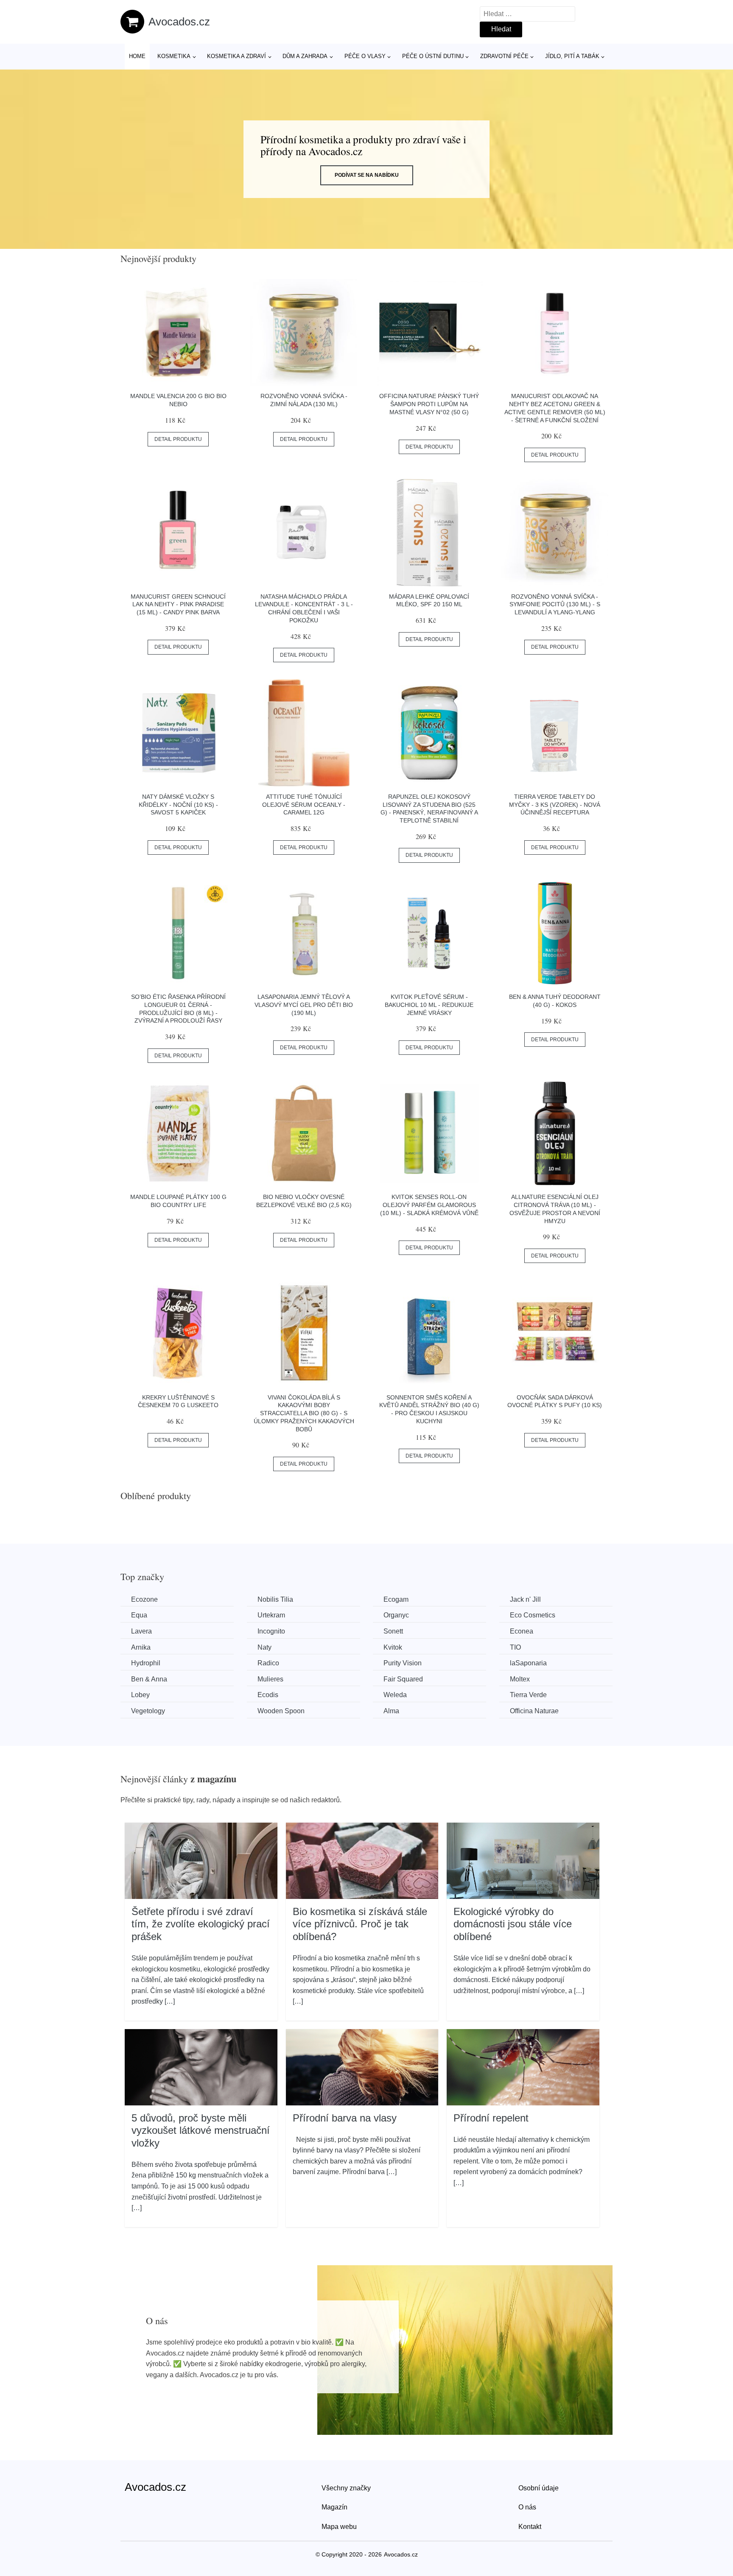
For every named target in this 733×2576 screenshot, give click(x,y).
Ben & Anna (149, 1679)
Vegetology (148, 1711)
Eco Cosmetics (533, 1615)
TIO (515, 1647)
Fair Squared (403, 1679)
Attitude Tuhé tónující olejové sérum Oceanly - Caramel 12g (304, 804)
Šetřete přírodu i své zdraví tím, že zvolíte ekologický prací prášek (201, 1924)
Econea (522, 1631)
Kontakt (530, 2527)
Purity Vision (403, 1663)
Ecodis (268, 1695)
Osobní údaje (539, 2488)
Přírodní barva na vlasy (345, 2118)
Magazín (334, 2507)
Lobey (140, 1695)
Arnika (141, 1647)
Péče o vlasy (365, 56)
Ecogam (396, 1599)
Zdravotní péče (504, 56)
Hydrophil (146, 1663)
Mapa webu (339, 2527)
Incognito (271, 1631)
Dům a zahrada (305, 56)
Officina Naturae (534, 1711)
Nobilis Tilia (275, 1599)
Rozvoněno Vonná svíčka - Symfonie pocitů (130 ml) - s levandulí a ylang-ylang (555, 604)
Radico (268, 1663)
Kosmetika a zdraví (236, 56)
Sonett (393, 1631)
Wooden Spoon (281, 1711)
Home (137, 56)
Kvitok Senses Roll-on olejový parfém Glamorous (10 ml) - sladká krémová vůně (429, 1205)
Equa (139, 1615)
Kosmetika (174, 56)
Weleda (395, 1695)
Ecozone (144, 1599)
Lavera (141, 1631)
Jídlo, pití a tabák (572, 56)
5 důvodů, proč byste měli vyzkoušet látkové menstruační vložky (201, 2130)
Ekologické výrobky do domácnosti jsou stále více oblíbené (513, 1924)
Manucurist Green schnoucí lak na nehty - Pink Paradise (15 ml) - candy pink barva (178, 604)
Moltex (520, 1679)
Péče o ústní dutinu (433, 56)
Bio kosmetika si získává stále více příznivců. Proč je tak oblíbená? (360, 1924)
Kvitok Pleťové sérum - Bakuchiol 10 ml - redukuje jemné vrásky (429, 1005)
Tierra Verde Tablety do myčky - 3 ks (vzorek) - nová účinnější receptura (555, 804)
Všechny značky (346, 2488)
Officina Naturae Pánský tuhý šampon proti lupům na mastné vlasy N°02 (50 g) (429, 404)
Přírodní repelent (491, 2118)
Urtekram (271, 1615)
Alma (391, 1711)
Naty (264, 1647)
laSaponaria (528, 1663)
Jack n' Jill (525, 1599)
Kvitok (393, 1647)
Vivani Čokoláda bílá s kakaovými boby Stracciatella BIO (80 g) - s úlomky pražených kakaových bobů (304, 1413)
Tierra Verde (528, 1695)
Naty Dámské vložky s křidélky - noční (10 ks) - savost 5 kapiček (178, 804)
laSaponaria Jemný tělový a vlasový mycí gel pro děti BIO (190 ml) (304, 1005)
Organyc (396, 1615)
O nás (527, 2507)
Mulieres (270, 1679)
